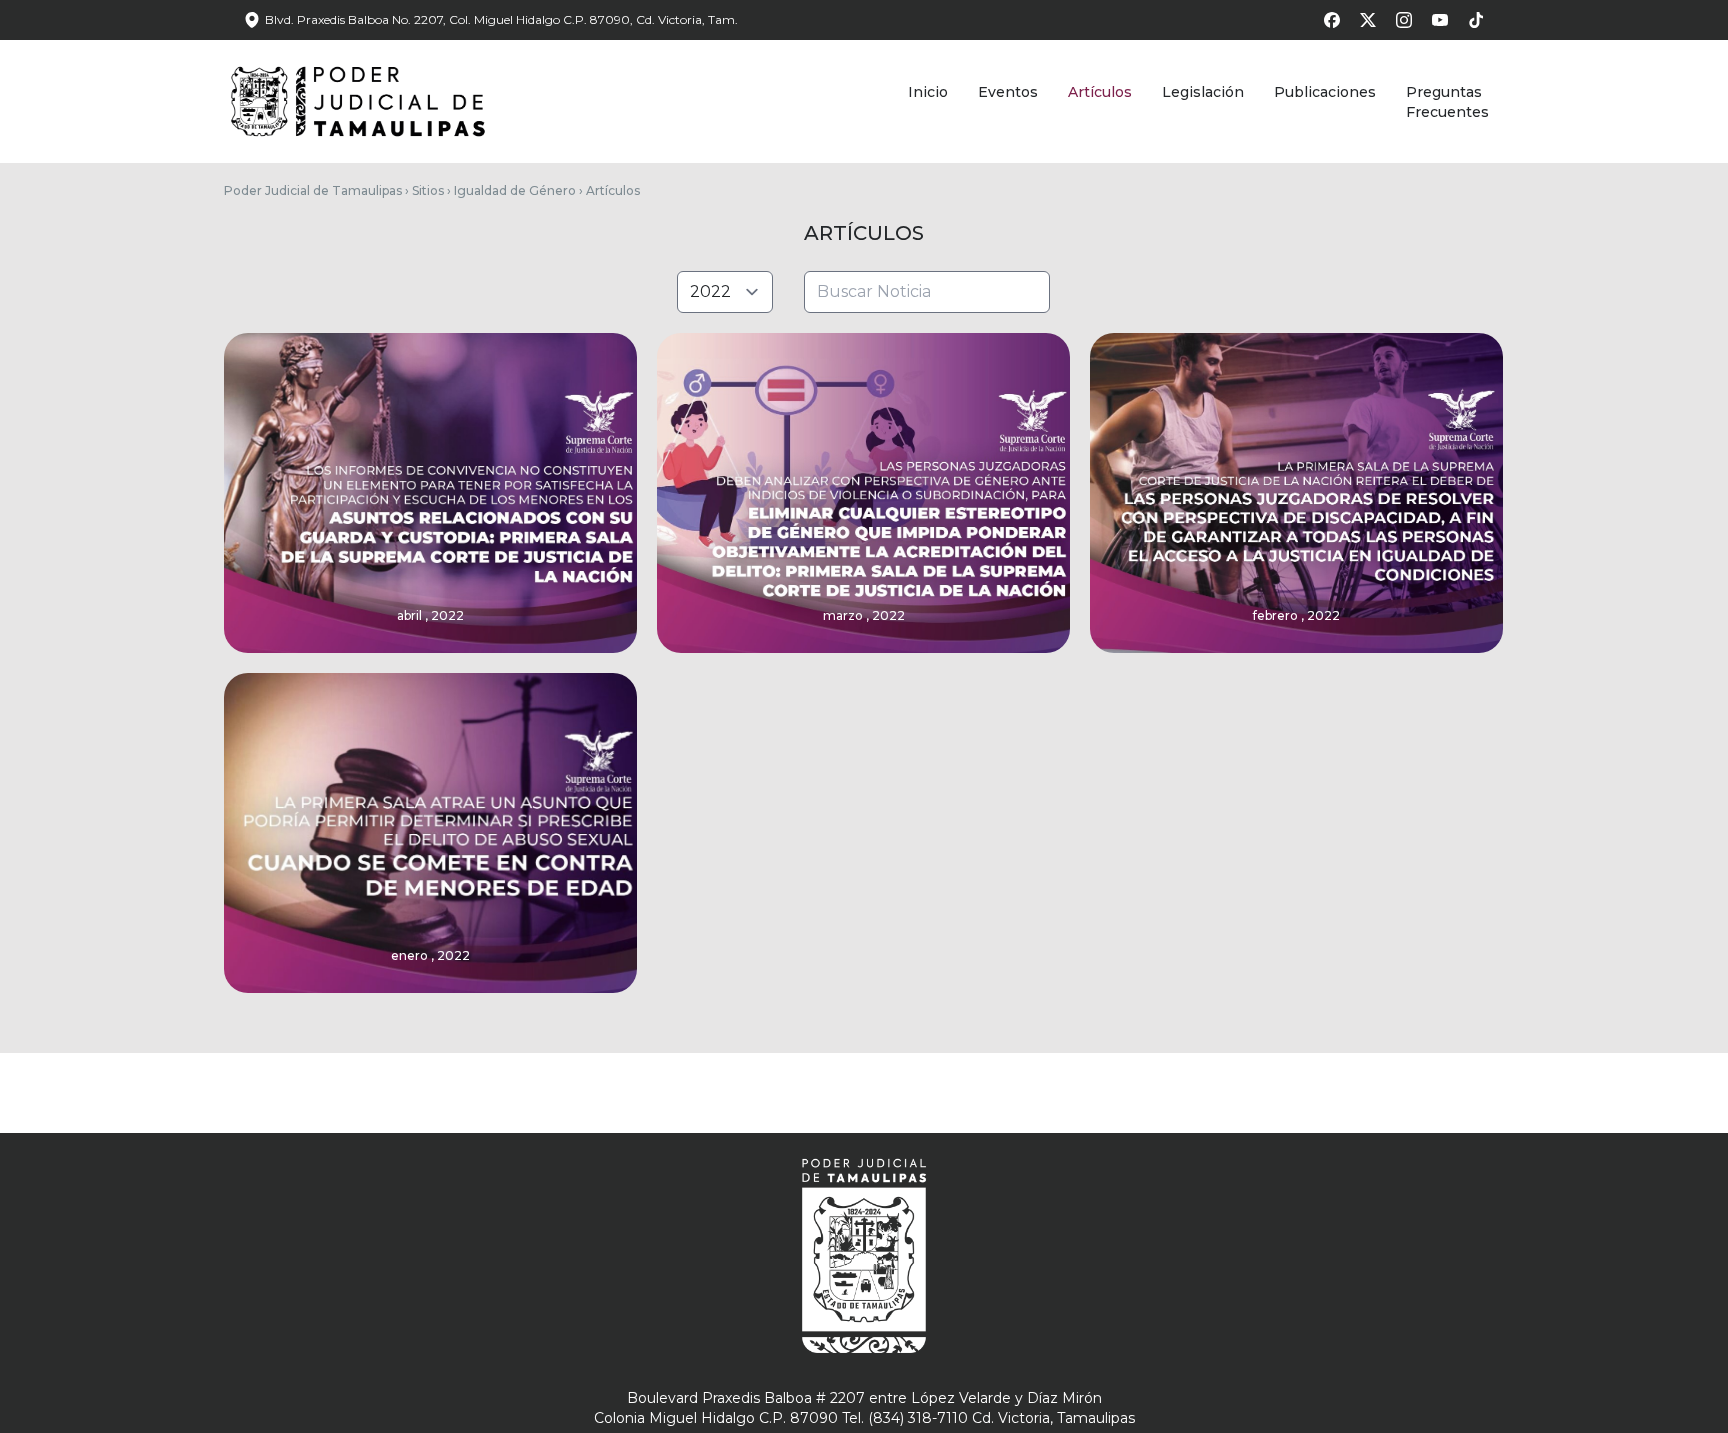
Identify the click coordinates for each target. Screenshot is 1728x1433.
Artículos (1100, 92)
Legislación (1203, 92)
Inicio (928, 92)
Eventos (1008, 92)
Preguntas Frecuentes (1447, 102)
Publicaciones (1325, 92)
